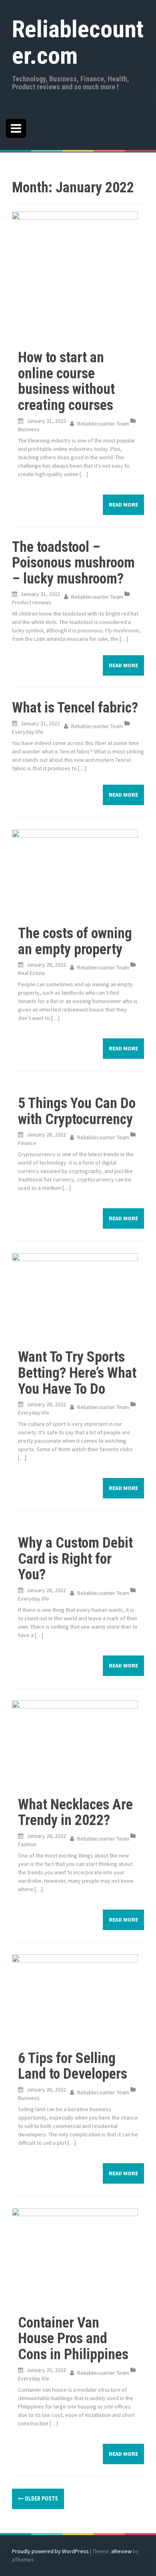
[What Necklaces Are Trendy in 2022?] (75, 1742)
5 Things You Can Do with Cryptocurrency (77, 1111)
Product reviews (32, 602)
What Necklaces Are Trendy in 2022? (75, 1813)
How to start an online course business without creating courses (66, 381)
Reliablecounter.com (78, 42)
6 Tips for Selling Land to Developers (73, 2066)
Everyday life (28, 732)
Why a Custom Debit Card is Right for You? (75, 1559)
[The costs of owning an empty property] (75, 871)
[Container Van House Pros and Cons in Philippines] (75, 2255)
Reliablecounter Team (103, 424)
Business (29, 429)
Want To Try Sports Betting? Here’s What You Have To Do (77, 1373)
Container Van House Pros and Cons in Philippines (73, 2339)
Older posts (41, 2499)
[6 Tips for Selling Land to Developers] (75, 1996)
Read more (123, 505)
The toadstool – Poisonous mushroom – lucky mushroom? (73, 563)
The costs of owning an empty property (75, 941)
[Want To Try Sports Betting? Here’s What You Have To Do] (75, 1295)
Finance (27, 1143)
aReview (121, 2551)
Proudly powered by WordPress (50, 2551)
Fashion (27, 1844)
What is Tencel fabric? (75, 708)
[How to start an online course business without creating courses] (75, 274)
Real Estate (32, 973)
